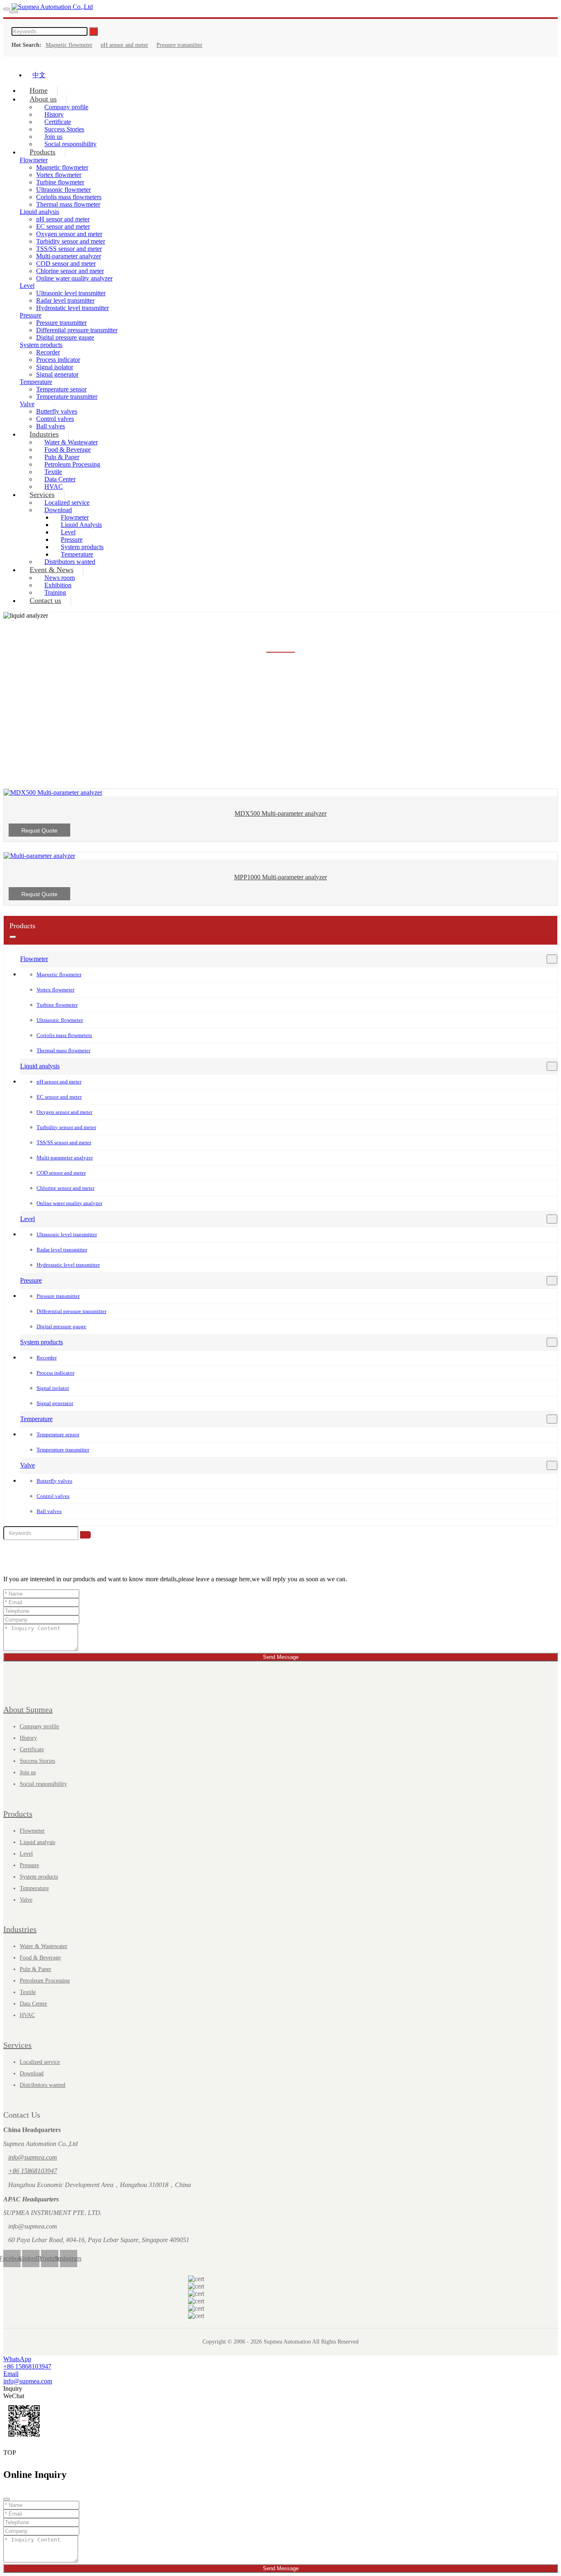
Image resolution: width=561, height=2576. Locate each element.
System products (41, 345)
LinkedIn (31, 2258)
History (28, 1738)
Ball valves (49, 1511)
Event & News (52, 570)
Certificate (32, 1749)
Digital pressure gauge (65, 337)
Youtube (50, 2258)
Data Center (33, 2004)
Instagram (69, 2258)
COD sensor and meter (66, 263)
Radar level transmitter (65, 300)
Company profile (39, 1726)
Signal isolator (55, 367)
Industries (44, 434)
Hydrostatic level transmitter (72, 308)
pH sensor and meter (124, 45)
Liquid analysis (39, 212)
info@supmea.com (33, 2157)
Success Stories (37, 1761)
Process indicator (58, 360)
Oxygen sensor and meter (69, 234)
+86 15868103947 (33, 2171)
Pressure (31, 315)
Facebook (12, 2258)
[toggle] (7, 9)
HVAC (27, 2015)
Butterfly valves (57, 411)
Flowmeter (34, 959)
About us (43, 99)
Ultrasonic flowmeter (63, 190)
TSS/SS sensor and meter (69, 249)
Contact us (45, 600)
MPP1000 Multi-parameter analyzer (280, 877)
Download (32, 2073)
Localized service (40, 2062)
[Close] (7, 2499)
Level (27, 286)
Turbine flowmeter (60, 182)
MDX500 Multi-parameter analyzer (280, 813)
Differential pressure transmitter (77, 330)
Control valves (53, 1496)
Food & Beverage (40, 1958)
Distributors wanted (43, 2085)
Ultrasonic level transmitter (71, 293)
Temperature (36, 382)
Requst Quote (39, 830)
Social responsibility (70, 144)
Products (43, 152)
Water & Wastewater (44, 1946)
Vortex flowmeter (59, 175)
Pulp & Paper (36, 1969)
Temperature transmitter (67, 397)
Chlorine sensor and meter (70, 271)
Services (42, 494)
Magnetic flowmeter (69, 45)
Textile (28, 1992)
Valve (27, 404)
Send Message (281, 1657)
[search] (14, 12)
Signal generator (57, 374)
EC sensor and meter (63, 227)
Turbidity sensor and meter (71, 241)
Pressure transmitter (179, 45)
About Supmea (28, 1709)
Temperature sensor (61, 389)
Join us (28, 1772)
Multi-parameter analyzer (69, 256)
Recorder (48, 352)
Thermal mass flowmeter (68, 204)
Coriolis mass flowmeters (69, 197)
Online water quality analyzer (74, 278)
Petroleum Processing (72, 464)
